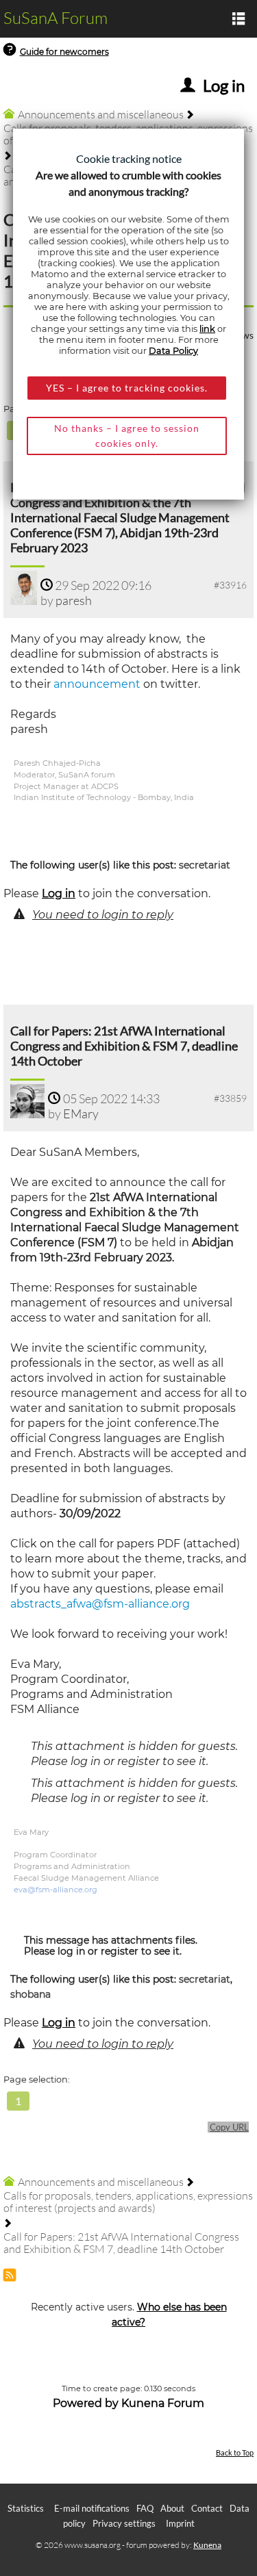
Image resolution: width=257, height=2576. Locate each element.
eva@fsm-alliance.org (56, 1890)
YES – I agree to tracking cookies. (127, 388)
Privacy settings (124, 2523)
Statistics (26, 2508)
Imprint (180, 2523)
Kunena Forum (163, 2403)
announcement (97, 684)
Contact (207, 2508)
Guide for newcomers (64, 52)
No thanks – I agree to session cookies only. (127, 436)
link (207, 329)
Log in (59, 893)
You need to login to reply (103, 915)
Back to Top (235, 2452)
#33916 (230, 585)
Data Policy (173, 351)
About (172, 2508)
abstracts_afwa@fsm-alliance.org (100, 1604)
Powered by (86, 2403)
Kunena (207, 2545)
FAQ (145, 2508)
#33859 (230, 1098)
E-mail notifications (92, 2508)
